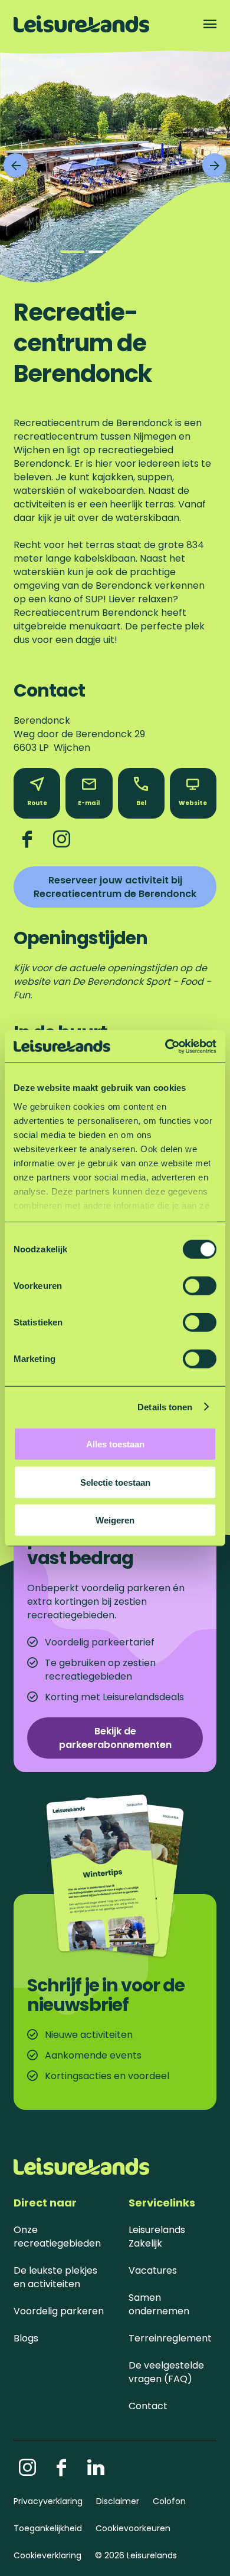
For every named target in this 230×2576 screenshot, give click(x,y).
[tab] (72, 252)
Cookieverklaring (47, 2555)
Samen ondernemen (159, 2304)
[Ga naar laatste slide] (16, 165)
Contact (148, 2406)
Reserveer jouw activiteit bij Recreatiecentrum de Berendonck (115, 887)
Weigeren (115, 1520)
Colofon (169, 2501)
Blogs (26, 2338)
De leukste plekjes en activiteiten (55, 2277)
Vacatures (153, 2270)
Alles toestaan (115, 1444)
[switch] (200, 1286)
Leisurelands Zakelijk (157, 2237)
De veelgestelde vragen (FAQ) (166, 2372)
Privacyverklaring (48, 2501)
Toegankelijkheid (48, 2528)
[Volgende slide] (214, 165)
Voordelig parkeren (59, 2311)
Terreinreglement (170, 2338)
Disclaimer (118, 2501)
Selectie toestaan (115, 1482)
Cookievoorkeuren (133, 2528)
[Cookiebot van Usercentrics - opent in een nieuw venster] (165, 1046)
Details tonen (165, 1406)
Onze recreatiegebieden (57, 2237)
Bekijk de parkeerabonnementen (115, 1738)
